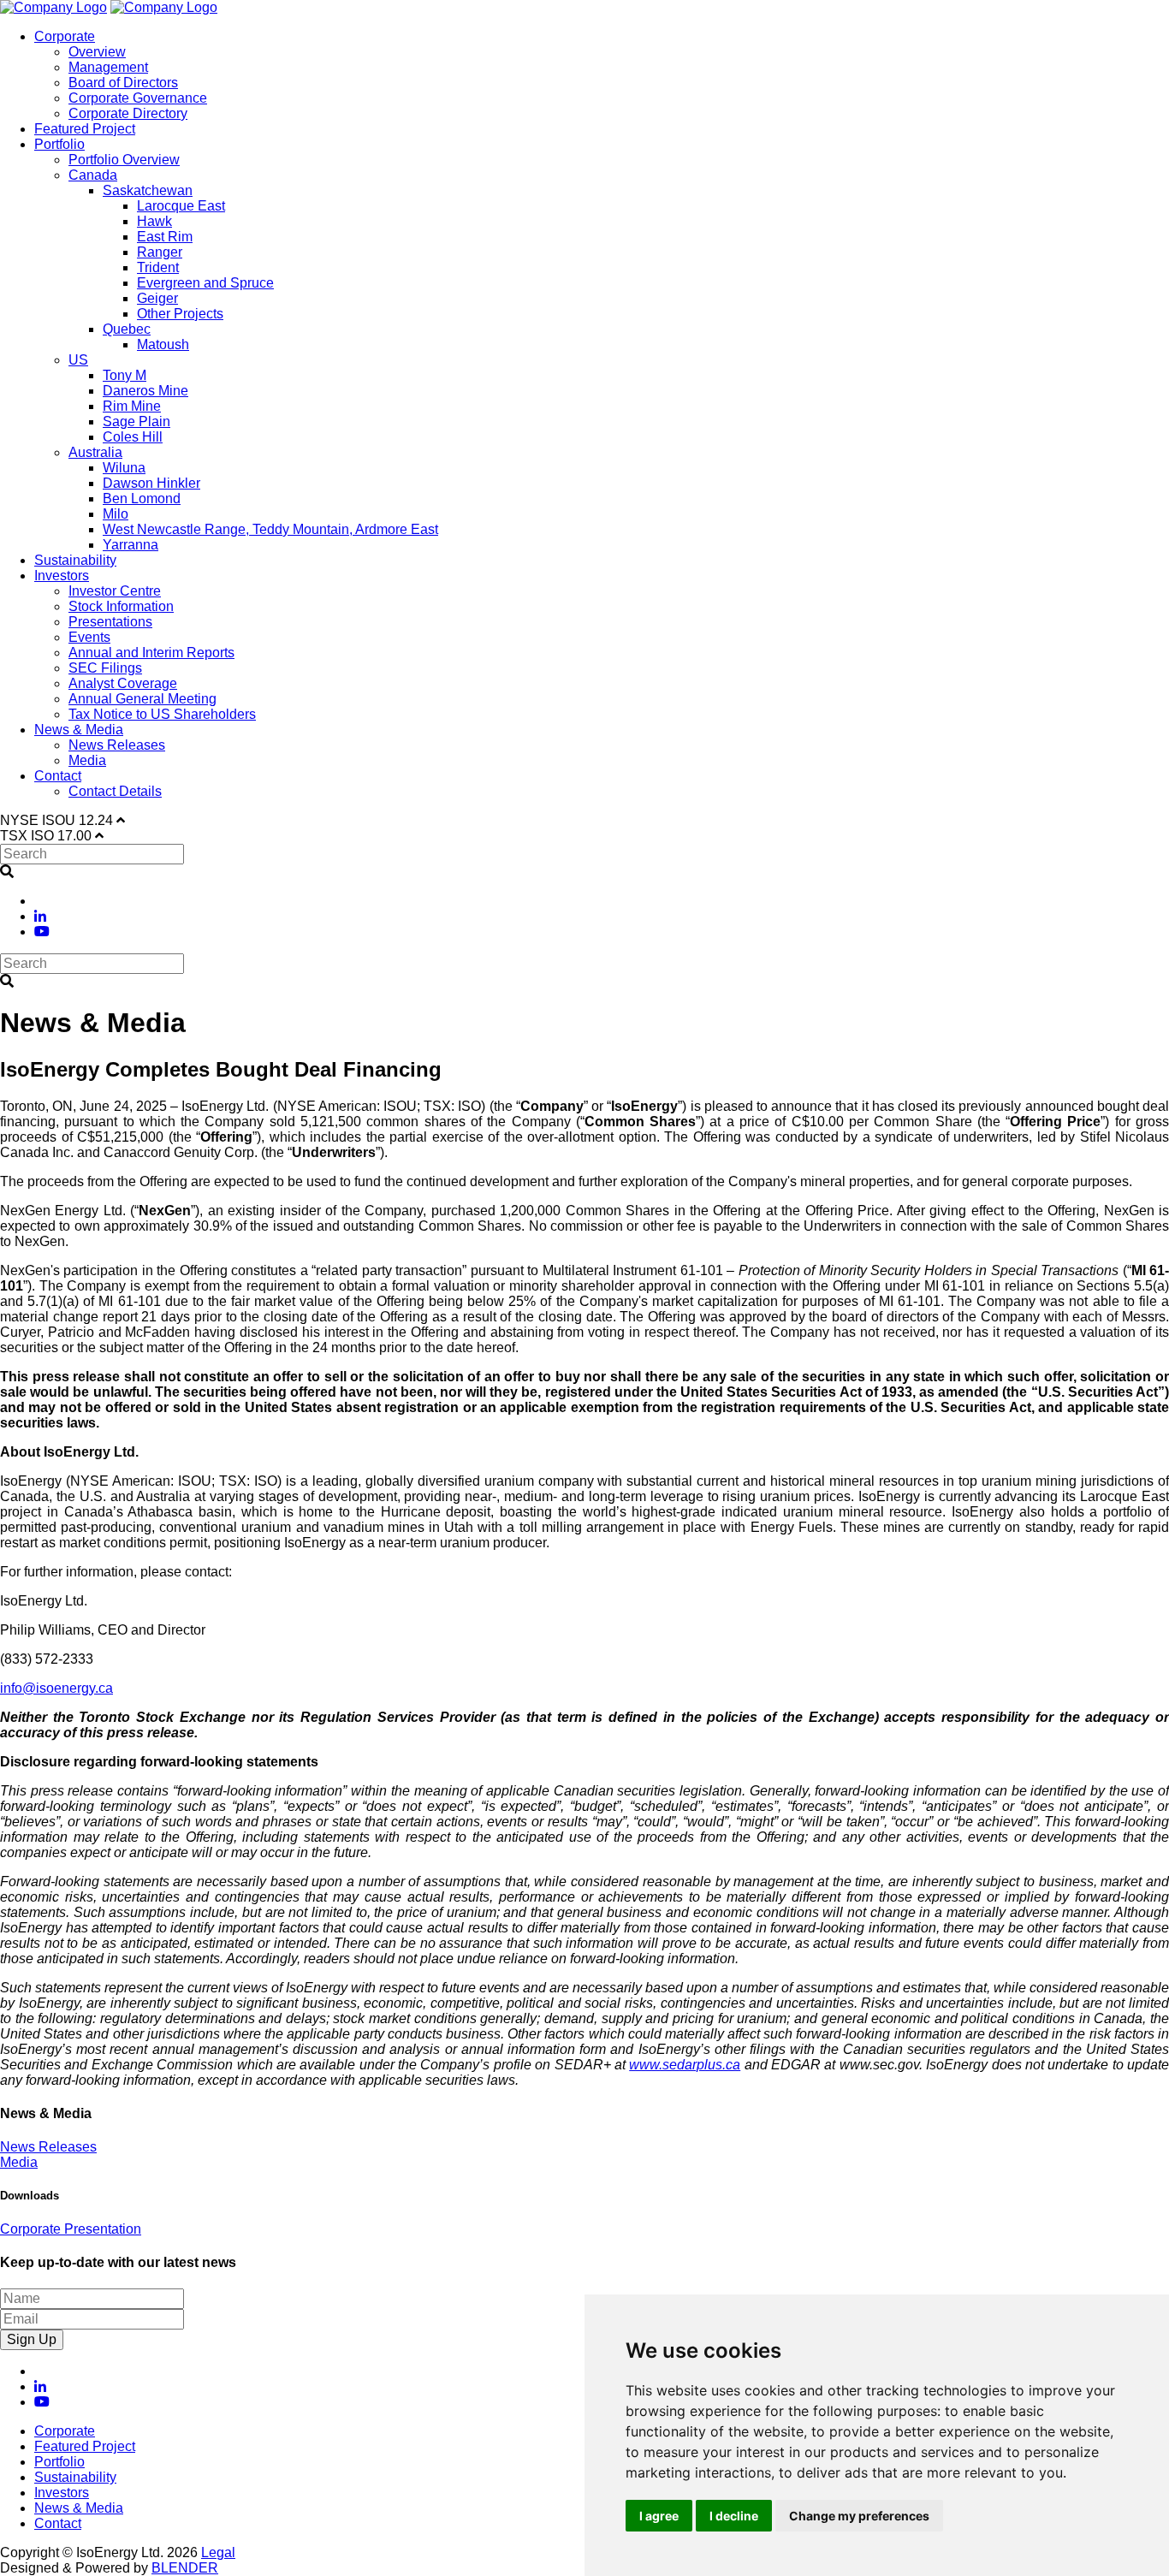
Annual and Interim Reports (151, 653)
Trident (158, 267)
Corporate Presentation (71, 2229)
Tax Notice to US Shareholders (162, 714)
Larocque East (181, 206)
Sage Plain (136, 421)
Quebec (127, 329)
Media (87, 760)
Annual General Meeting (142, 699)
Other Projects (180, 314)
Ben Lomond (142, 499)
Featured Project (85, 129)
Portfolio (59, 144)
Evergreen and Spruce (205, 283)
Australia (95, 452)
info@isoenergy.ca (56, 1688)
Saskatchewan (148, 190)
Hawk (154, 221)
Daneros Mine (145, 391)
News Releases (117, 745)
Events (89, 637)
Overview (97, 52)
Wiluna (124, 468)
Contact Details (115, 791)
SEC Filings (105, 668)
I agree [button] (659, 2516)
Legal (218, 2552)
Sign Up (32, 2339)
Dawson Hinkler (151, 483)
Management (108, 67)
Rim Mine (132, 406)
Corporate (65, 36)
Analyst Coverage (123, 683)
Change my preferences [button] (859, 2516)
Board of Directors (123, 83)
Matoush (163, 344)
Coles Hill (133, 437)
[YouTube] (42, 932)
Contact (58, 776)
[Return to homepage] (53, 7)
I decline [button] (734, 2516)
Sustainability (75, 560)
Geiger (157, 298)
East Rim (165, 237)
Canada (93, 175)
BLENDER (185, 2568)
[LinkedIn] (40, 916)
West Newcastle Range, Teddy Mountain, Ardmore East (270, 529)
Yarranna (131, 545)
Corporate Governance (138, 98)
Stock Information (121, 606)
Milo (116, 514)
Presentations (110, 622)
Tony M (125, 375)
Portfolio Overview (124, 160)
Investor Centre (115, 591)
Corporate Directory (128, 113)
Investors (62, 576)
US (78, 360)
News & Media (79, 730)
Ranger (160, 252)
